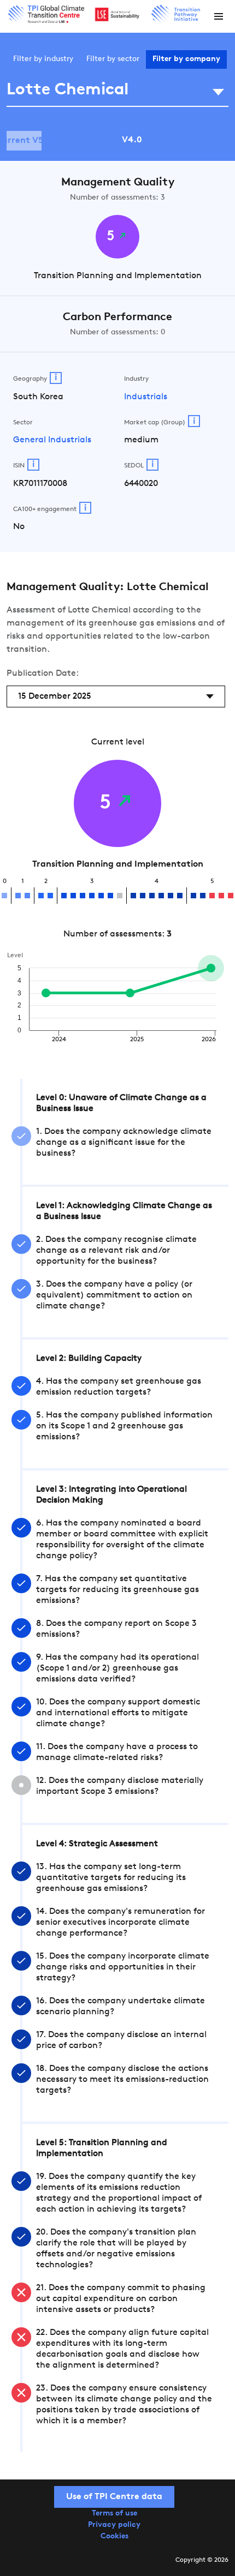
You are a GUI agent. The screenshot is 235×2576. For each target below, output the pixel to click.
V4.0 (132, 140)
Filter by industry (43, 59)
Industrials (146, 397)
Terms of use (114, 2514)
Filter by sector (113, 59)
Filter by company (186, 59)
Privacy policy (114, 2525)
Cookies (114, 2536)
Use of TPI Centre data (114, 2497)
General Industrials (52, 440)
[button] (219, 16)
